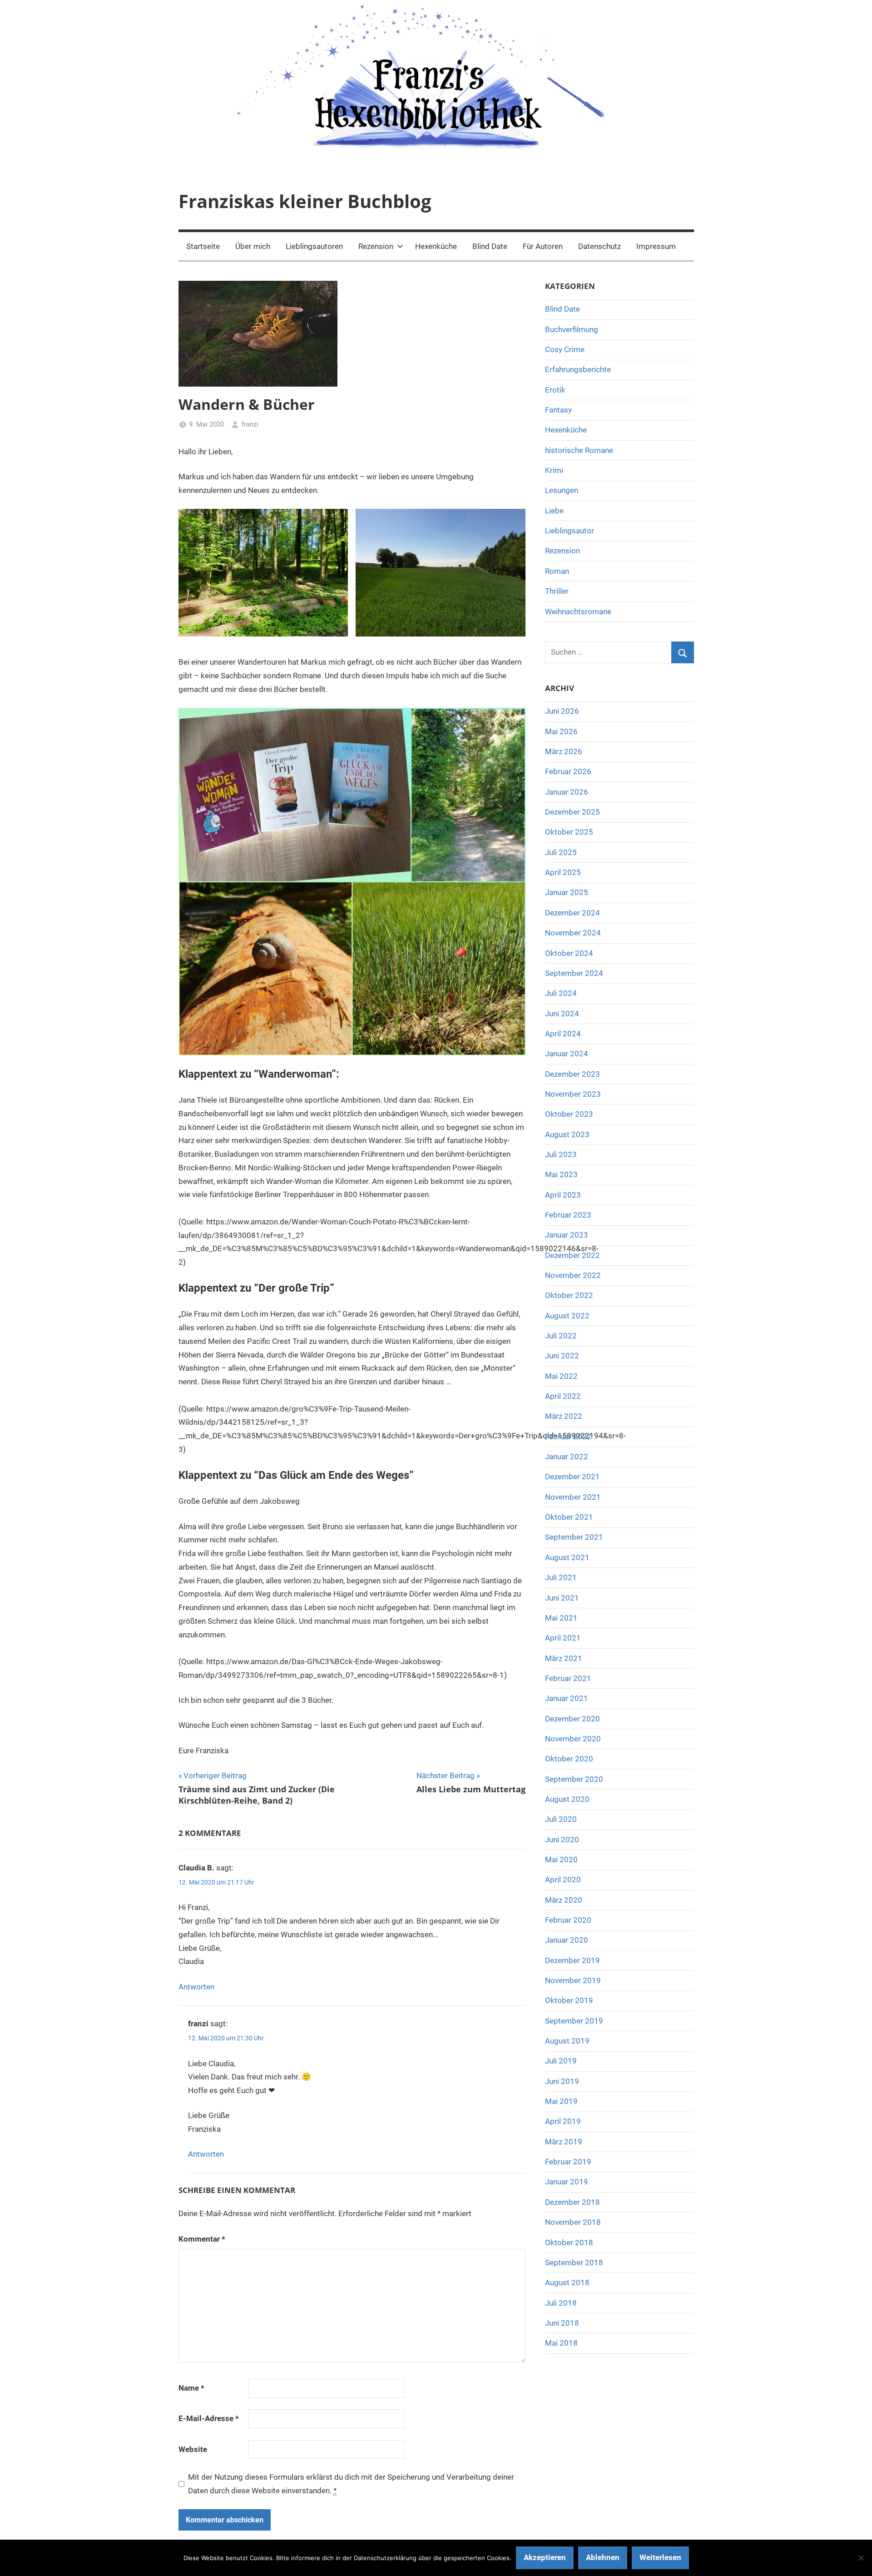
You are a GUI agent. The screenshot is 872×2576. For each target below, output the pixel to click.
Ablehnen (603, 2557)
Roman (557, 571)
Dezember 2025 (572, 812)
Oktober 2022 (569, 1295)
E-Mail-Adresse (209, 2418)
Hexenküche (436, 246)
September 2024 (574, 973)
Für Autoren (543, 246)
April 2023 (563, 1195)
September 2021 (574, 1537)
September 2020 (574, 1779)
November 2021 (573, 1497)
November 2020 (573, 1739)
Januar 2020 (567, 1940)
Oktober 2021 (569, 1517)
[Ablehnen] (861, 2558)
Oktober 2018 (569, 2243)
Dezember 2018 (572, 2202)
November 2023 (573, 1094)
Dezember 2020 (572, 1719)
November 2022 (573, 1275)
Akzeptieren (545, 2557)
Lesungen (562, 490)
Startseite (203, 246)
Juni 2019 (562, 2081)
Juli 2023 (561, 1154)
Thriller (557, 591)
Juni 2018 (562, 2323)
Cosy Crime (565, 349)
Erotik (555, 390)
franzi (250, 424)
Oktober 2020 (569, 1759)
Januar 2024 (567, 1054)
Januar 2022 (567, 1457)
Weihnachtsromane (578, 612)
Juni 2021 (562, 1598)
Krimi (554, 470)
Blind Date (490, 246)
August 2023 (567, 1134)
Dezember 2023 (572, 1074)
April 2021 (563, 1638)
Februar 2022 (568, 1437)
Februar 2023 (568, 1215)
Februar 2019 (568, 2162)
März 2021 (564, 1658)
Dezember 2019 (572, 1960)
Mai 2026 (561, 731)
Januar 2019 (567, 2182)
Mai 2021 (561, 1618)
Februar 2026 (568, 771)
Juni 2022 (562, 1356)
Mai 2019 (561, 2101)
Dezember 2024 (572, 913)
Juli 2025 (561, 852)
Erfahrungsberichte (578, 369)
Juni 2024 (562, 1014)
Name (191, 2388)
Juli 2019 (561, 2061)
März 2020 (564, 1900)
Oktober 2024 (569, 953)
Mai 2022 (561, 1376)
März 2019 (564, 2142)
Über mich (253, 246)
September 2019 (574, 2021)
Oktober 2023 (569, 1114)
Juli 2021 (561, 1577)
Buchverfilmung (572, 329)
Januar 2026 (567, 792)
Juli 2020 (561, 1819)
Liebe (554, 511)
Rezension (376, 246)
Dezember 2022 (572, 1255)
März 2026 (564, 751)
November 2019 (573, 1980)
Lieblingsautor (570, 531)
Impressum (656, 246)
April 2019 (563, 2121)
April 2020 (563, 1880)
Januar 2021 (567, 1698)
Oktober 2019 (569, 2000)
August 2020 (567, 1799)
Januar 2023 (567, 1235)
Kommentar (202, 2239)
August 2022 (567, 1316)
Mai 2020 (561, 1860)
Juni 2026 (562, 711)
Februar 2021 (568, 1678)
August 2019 (567, 2041)
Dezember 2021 (572, 1477)
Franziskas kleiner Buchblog (305, 201)
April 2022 (563, 1396)
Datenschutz (599, 246)
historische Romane (579, 450)
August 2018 (567, 2283)
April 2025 (563, 872)
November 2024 (573, 933)
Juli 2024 (561, 993)
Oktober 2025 (569, 832)
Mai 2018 (561, 2343)
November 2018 (573, 2222)
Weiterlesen (660, 2557)
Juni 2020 (562, 1840)
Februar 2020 (568, 1920)
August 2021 (567, 1557)
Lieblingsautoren (314, 246)
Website (193, 2449)
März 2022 (564, 1416)
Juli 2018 (561, 2303)
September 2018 (574, 2263)
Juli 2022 (561, 1336)
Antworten (196, 1987)
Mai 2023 (561, 1174)
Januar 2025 (567, 892)
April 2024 (563, 1034)
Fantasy (558, 410)
